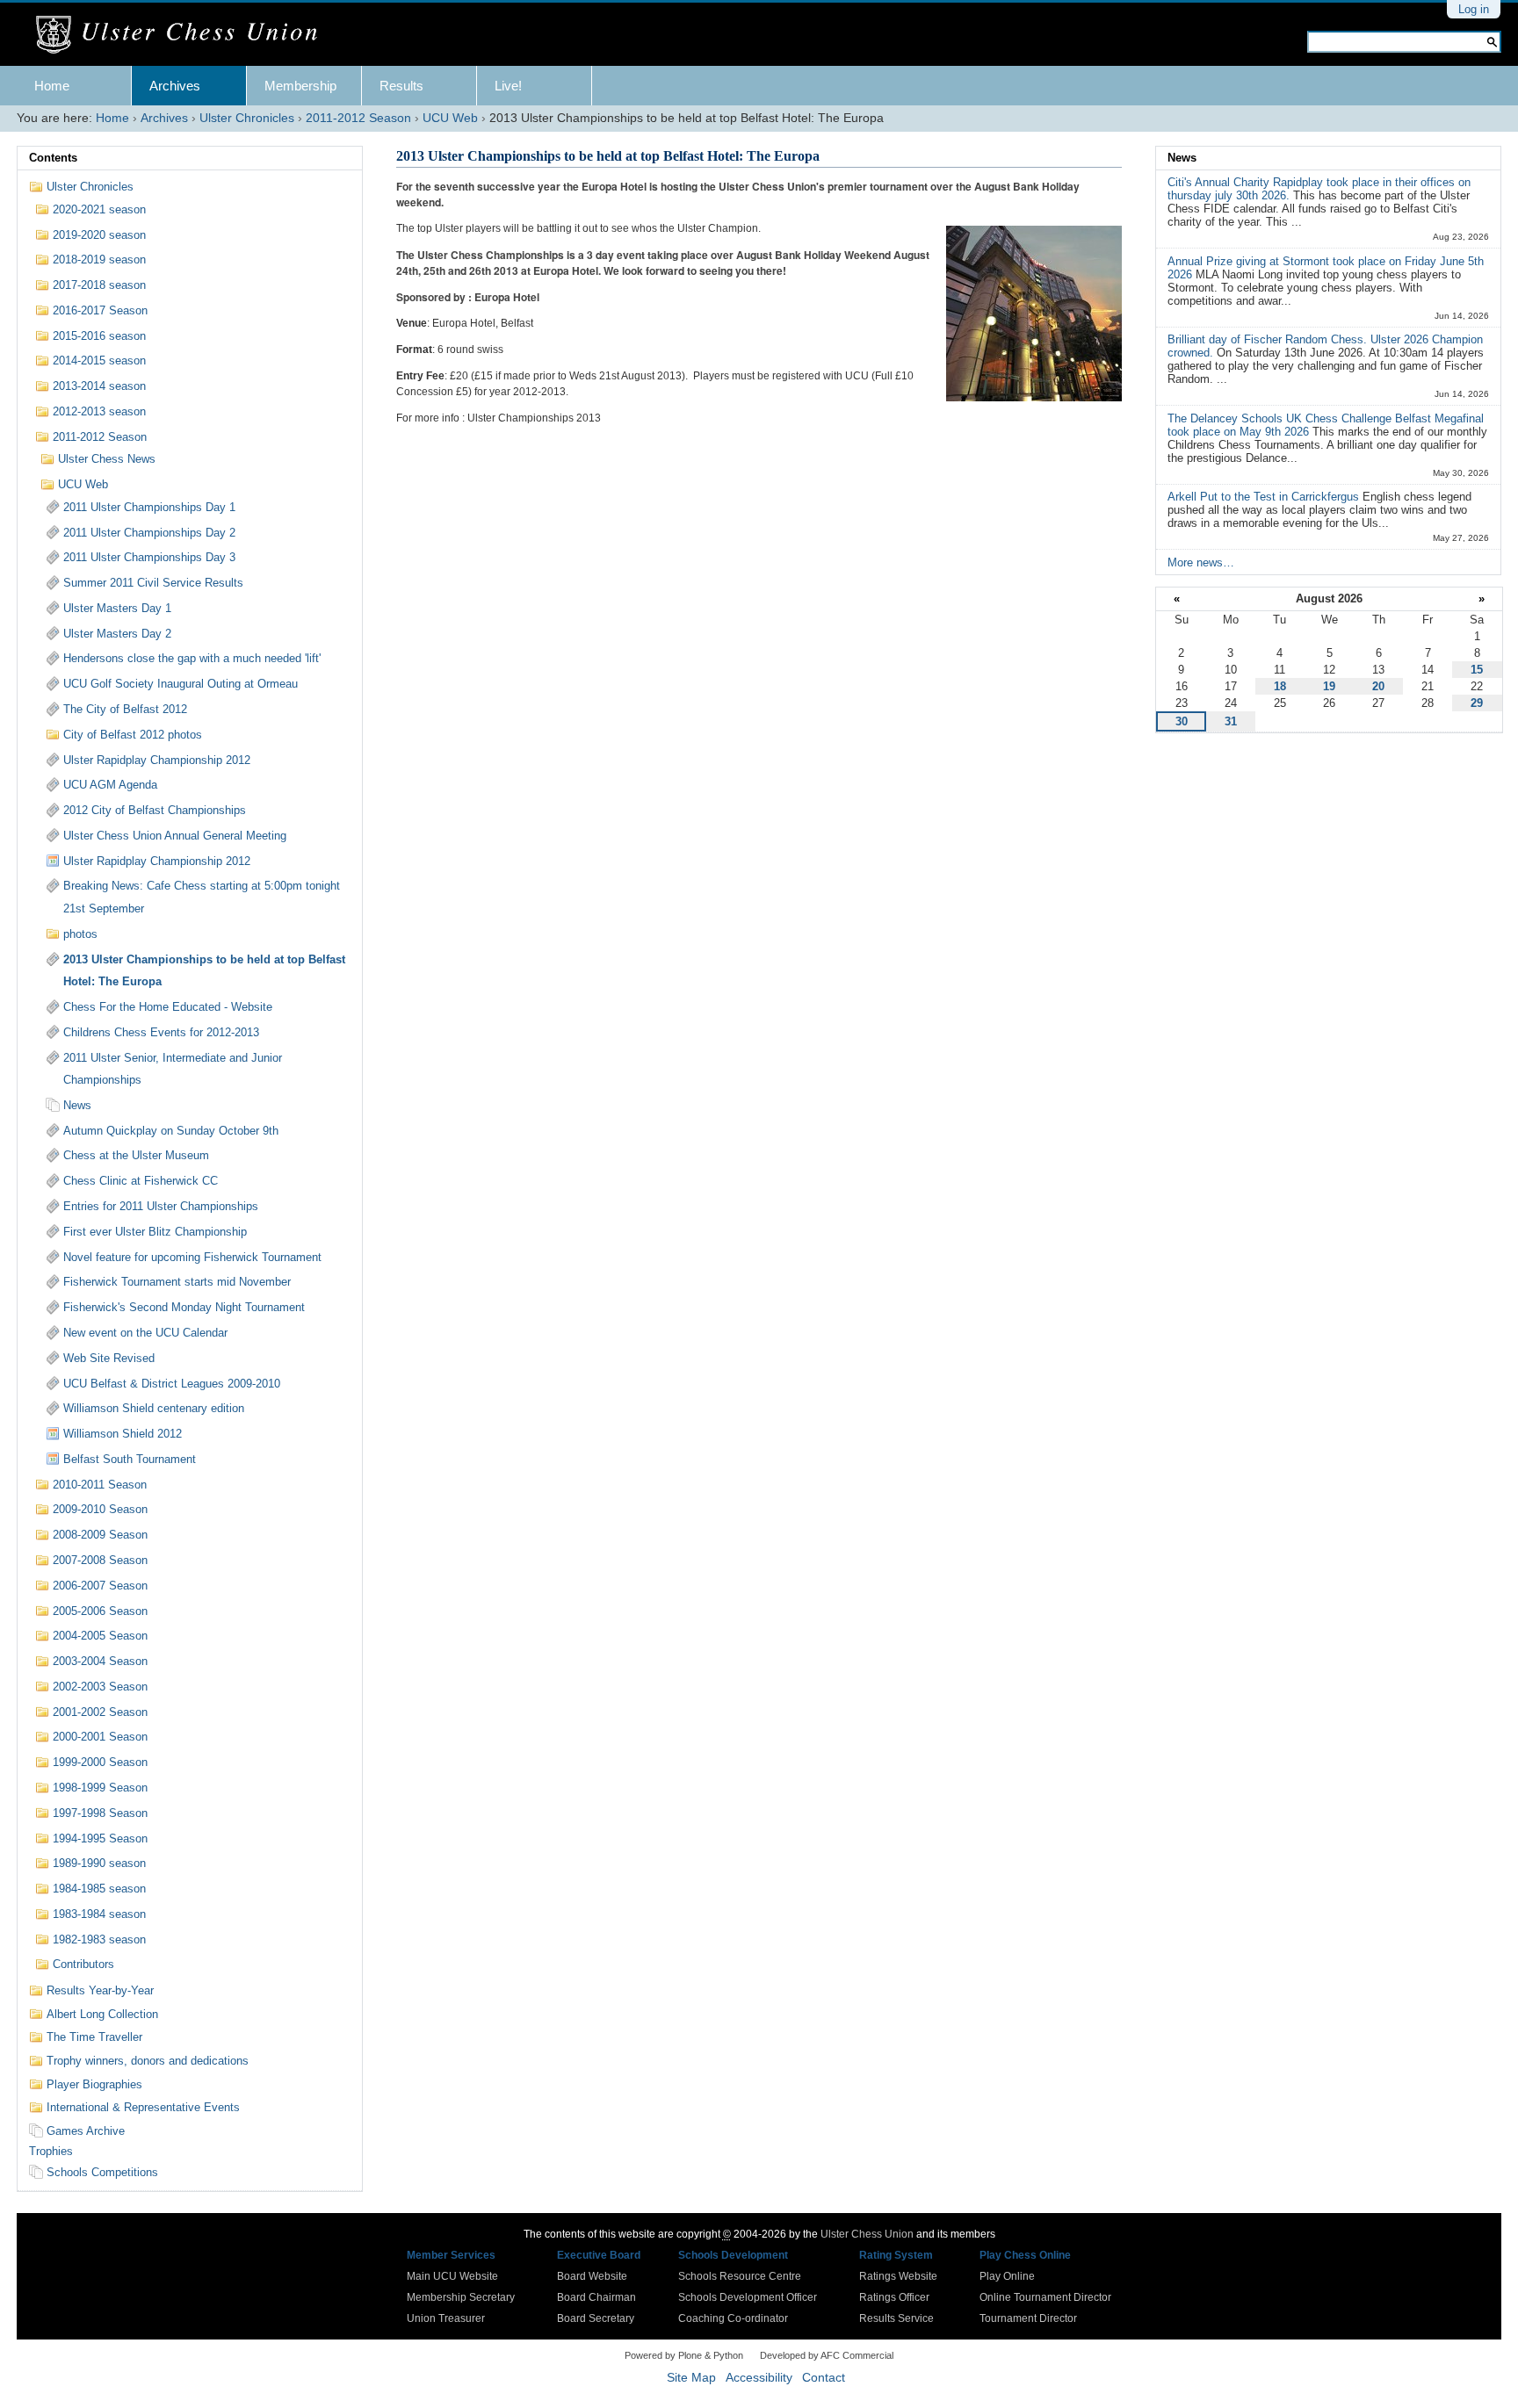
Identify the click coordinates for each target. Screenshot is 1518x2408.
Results (401, 86)
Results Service (896, 2318)
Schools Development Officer (748, 2297)
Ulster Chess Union (867, 2234)
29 (1477, 703)
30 (1182, 721)
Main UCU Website (452, 2276)
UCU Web (450, 118)
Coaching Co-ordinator (733, 2318)
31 (1231, 721)
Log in (1474, 9)
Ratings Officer (894, 2297)
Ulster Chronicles (247, 118)
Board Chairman (596, 2297)
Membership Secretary (461, 2297)
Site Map (691, 2378)
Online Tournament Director (1045, 2297)
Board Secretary (596, 2318)
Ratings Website (898, 2276)
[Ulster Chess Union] (183, 35)
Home (52, 86)
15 (1477, 670)
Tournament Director (1028, 2318)
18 (1280, 686)
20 (1378, 686)
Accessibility (759, 2378)
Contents (53, 158)
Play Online (1007, 2276)
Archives (175, 86)
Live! (508, 86)
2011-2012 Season (358, 118)
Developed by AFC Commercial (827, 2355)
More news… (1201, 562)
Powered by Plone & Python (684, 2355)
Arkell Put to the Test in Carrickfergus (1265, 497)
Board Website (592, 2276)
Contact (824, 2378)
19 (1329, 686)
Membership (300, 86)
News (1182, 158)
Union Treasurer (446, 2318)
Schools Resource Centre (740, 2276)
